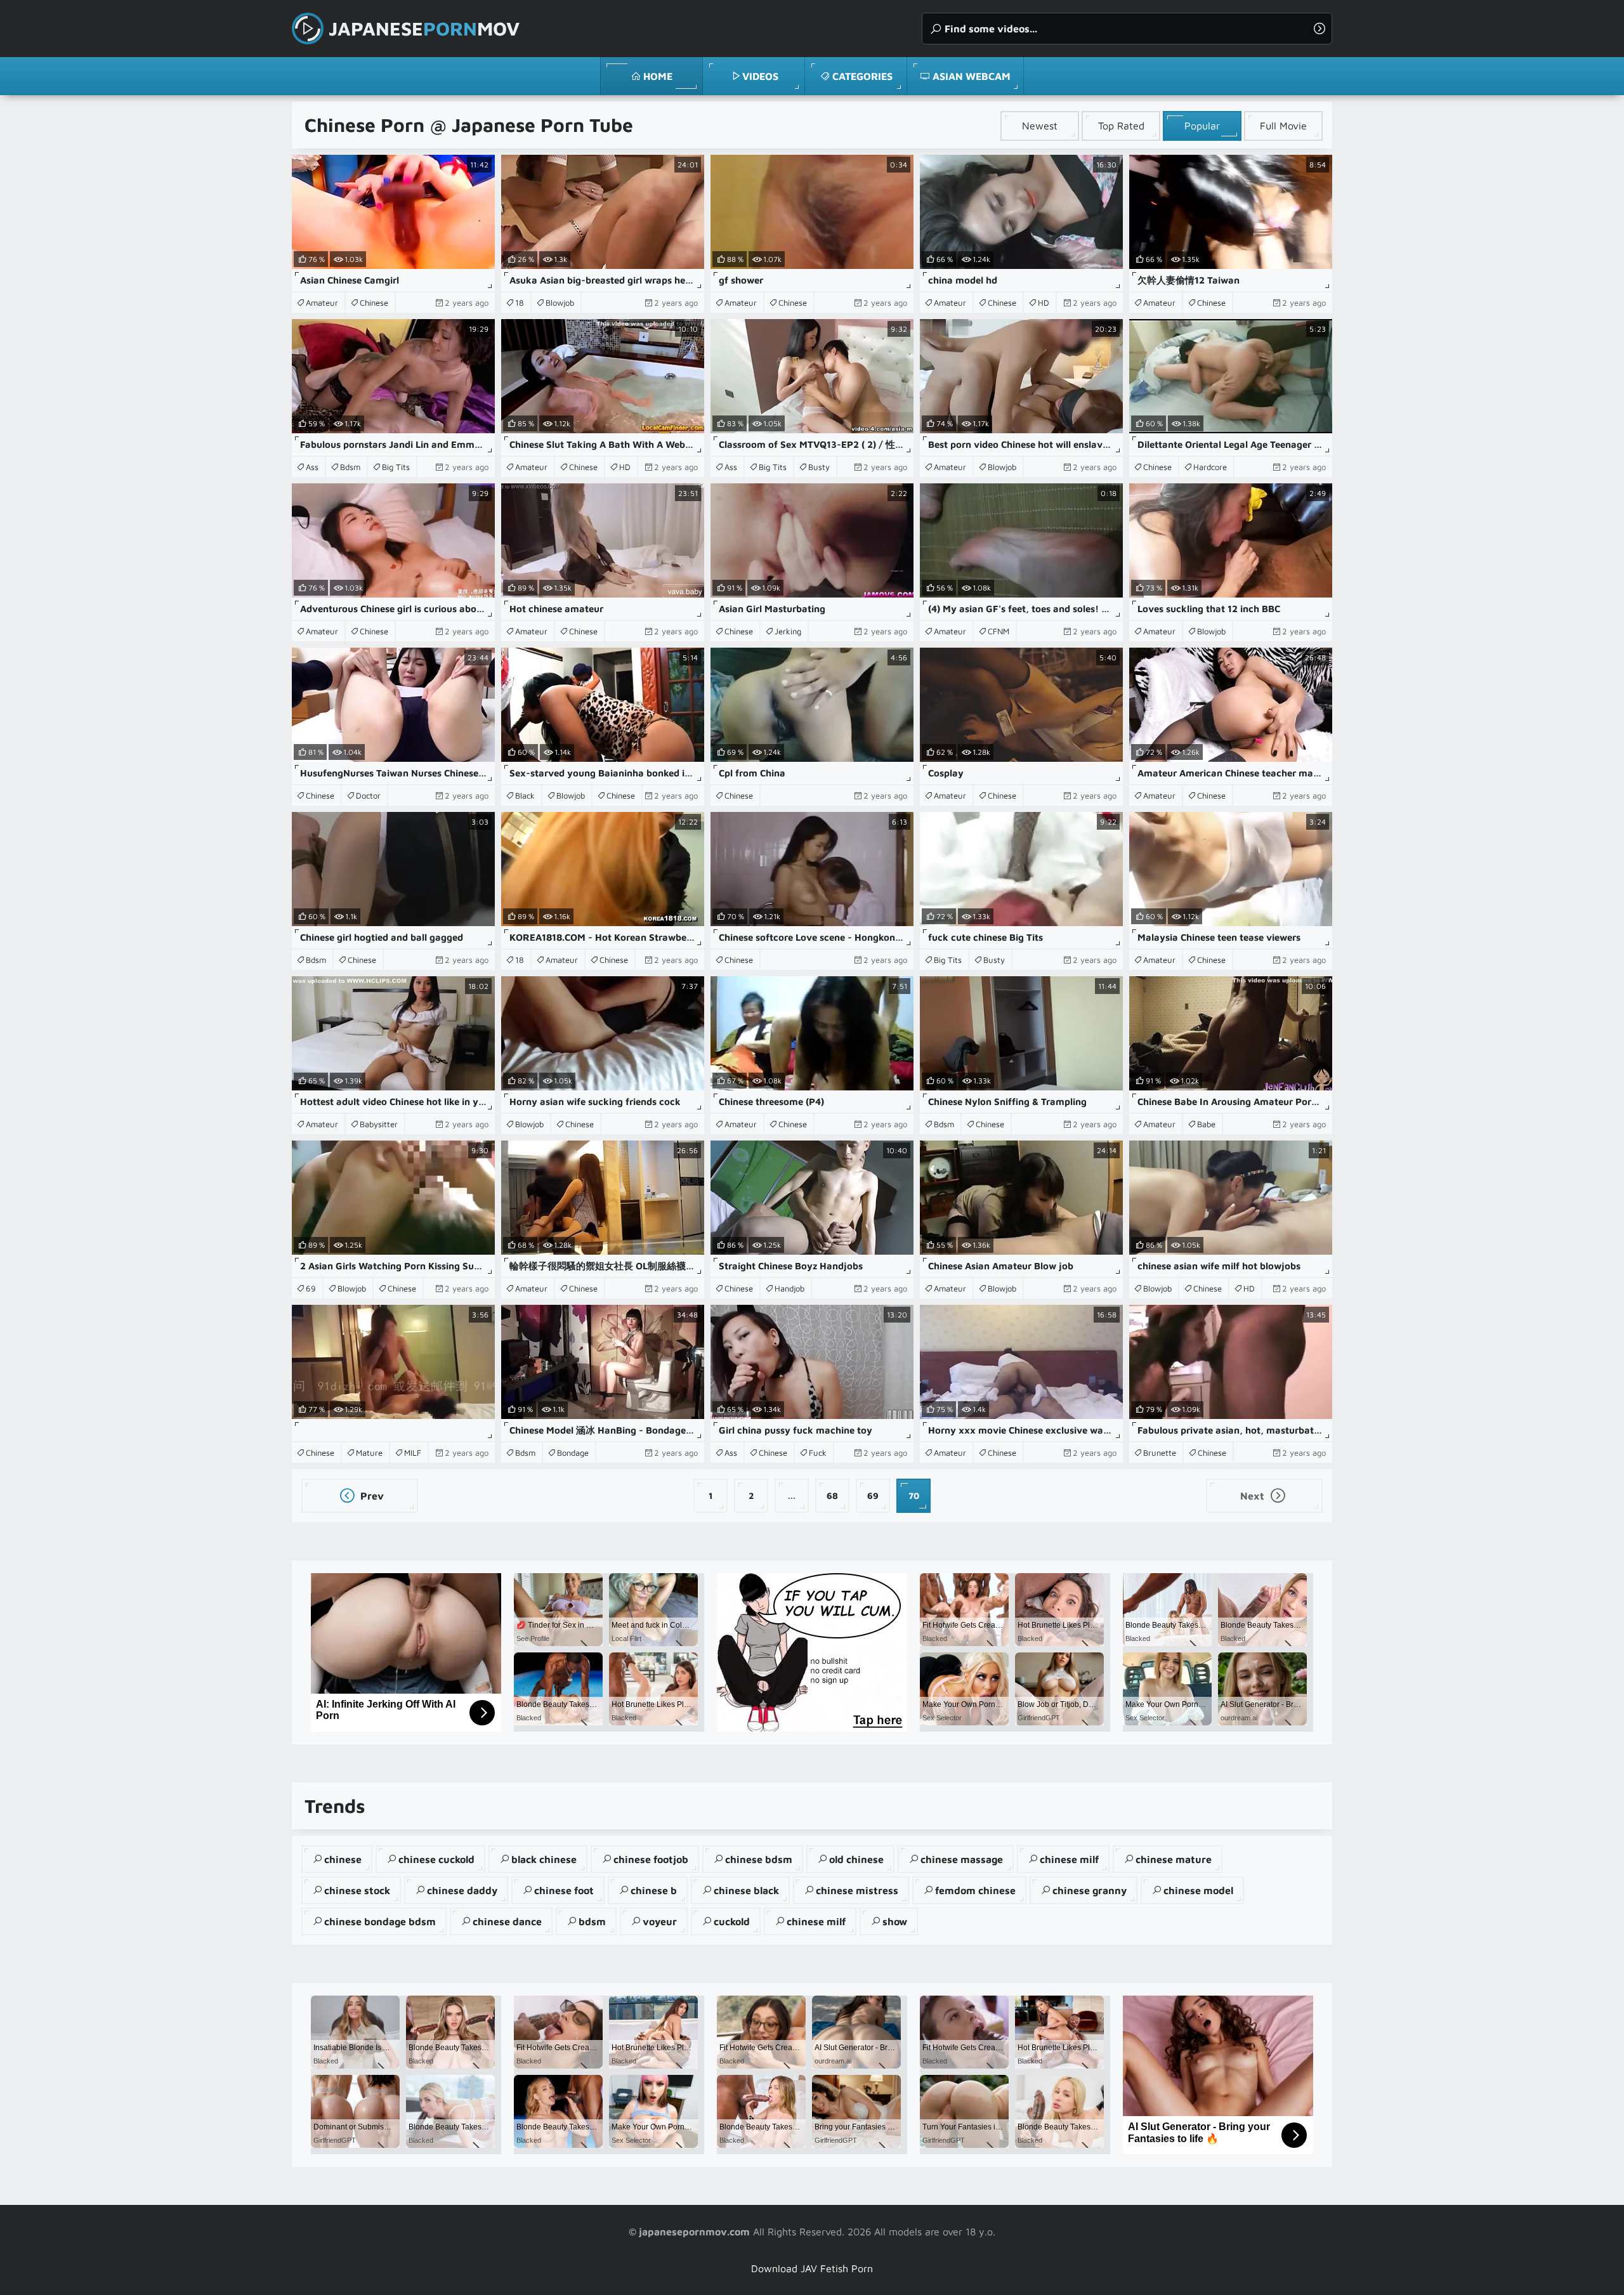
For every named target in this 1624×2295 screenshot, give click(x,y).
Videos (760, 76)
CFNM (999, 631)
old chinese (856, 1859)
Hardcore (1210, 467)
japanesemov (424, 28)
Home (658, 76)
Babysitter (379, 1124)
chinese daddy (462, 1890)
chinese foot (564, 1890)
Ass (312, 467)
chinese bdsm (759, 1859)
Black (525, 795)
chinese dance (507, 1921)
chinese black (746, 1890)
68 (832, 1495)
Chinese (374, 303)
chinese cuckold (436, 1859)
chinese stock (357, 1890)
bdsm (592, 1921)
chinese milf (1069, 1859)
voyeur (660, 1921)
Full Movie (1283, 126)
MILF (413, 1453)
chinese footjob (651, 1859)
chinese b (654, 1890)
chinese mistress (857, 1890)
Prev (371, 1496)
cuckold (732, 1921)
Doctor (368, 795)
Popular (1202, 126)
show (895, 1921)
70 (914, 1495)
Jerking (788, 631)
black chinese (544, 1859)
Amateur (322, 303)
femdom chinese (975, 1890)
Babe (1206, 1124)
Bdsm (350, 467)
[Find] (1319, 29)
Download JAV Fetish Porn (812, 2268)
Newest (1040, 126)
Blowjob (560, 303)
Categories (862, 76)
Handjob (789, 1288)
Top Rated (1121, 126)
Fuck (818, 1453)
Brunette (1160, 1453)
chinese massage (962, 1859)
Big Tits (396, 467)
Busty (819, 467)
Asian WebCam (972, 76)
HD (1044, 303)
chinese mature (1174, 1859)
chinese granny (1090, 1890)
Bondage (573, 1453)
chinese (343, 1859)
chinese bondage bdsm (380, 1921)
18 (520, 303)
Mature (369, 1453)
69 (311, 1288)
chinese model (1198, 1890)
